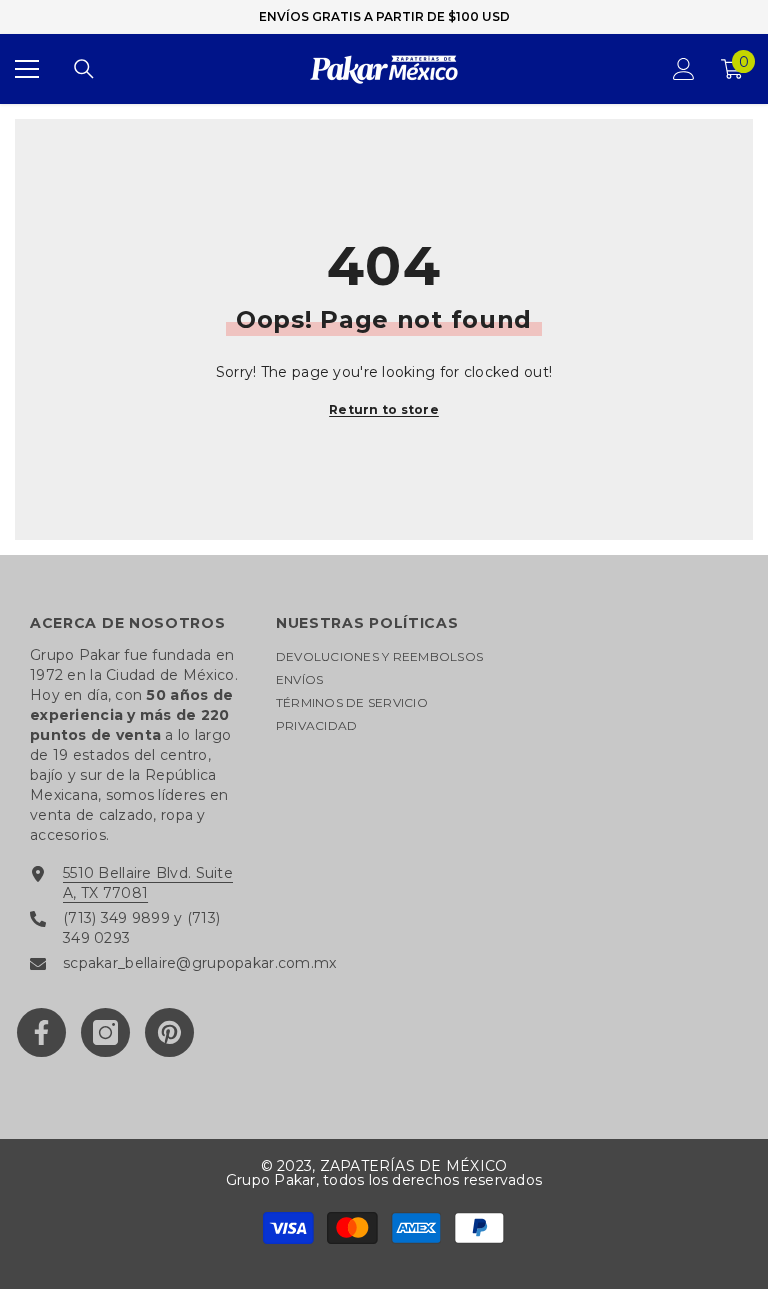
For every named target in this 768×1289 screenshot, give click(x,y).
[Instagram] (105, 1032)
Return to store (384, 409)
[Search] (84, 69)
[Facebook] (41, 1032)
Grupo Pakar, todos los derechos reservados (384, 1180)
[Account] (684, 69)
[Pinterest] (169, 1032)
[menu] (27, 69)
